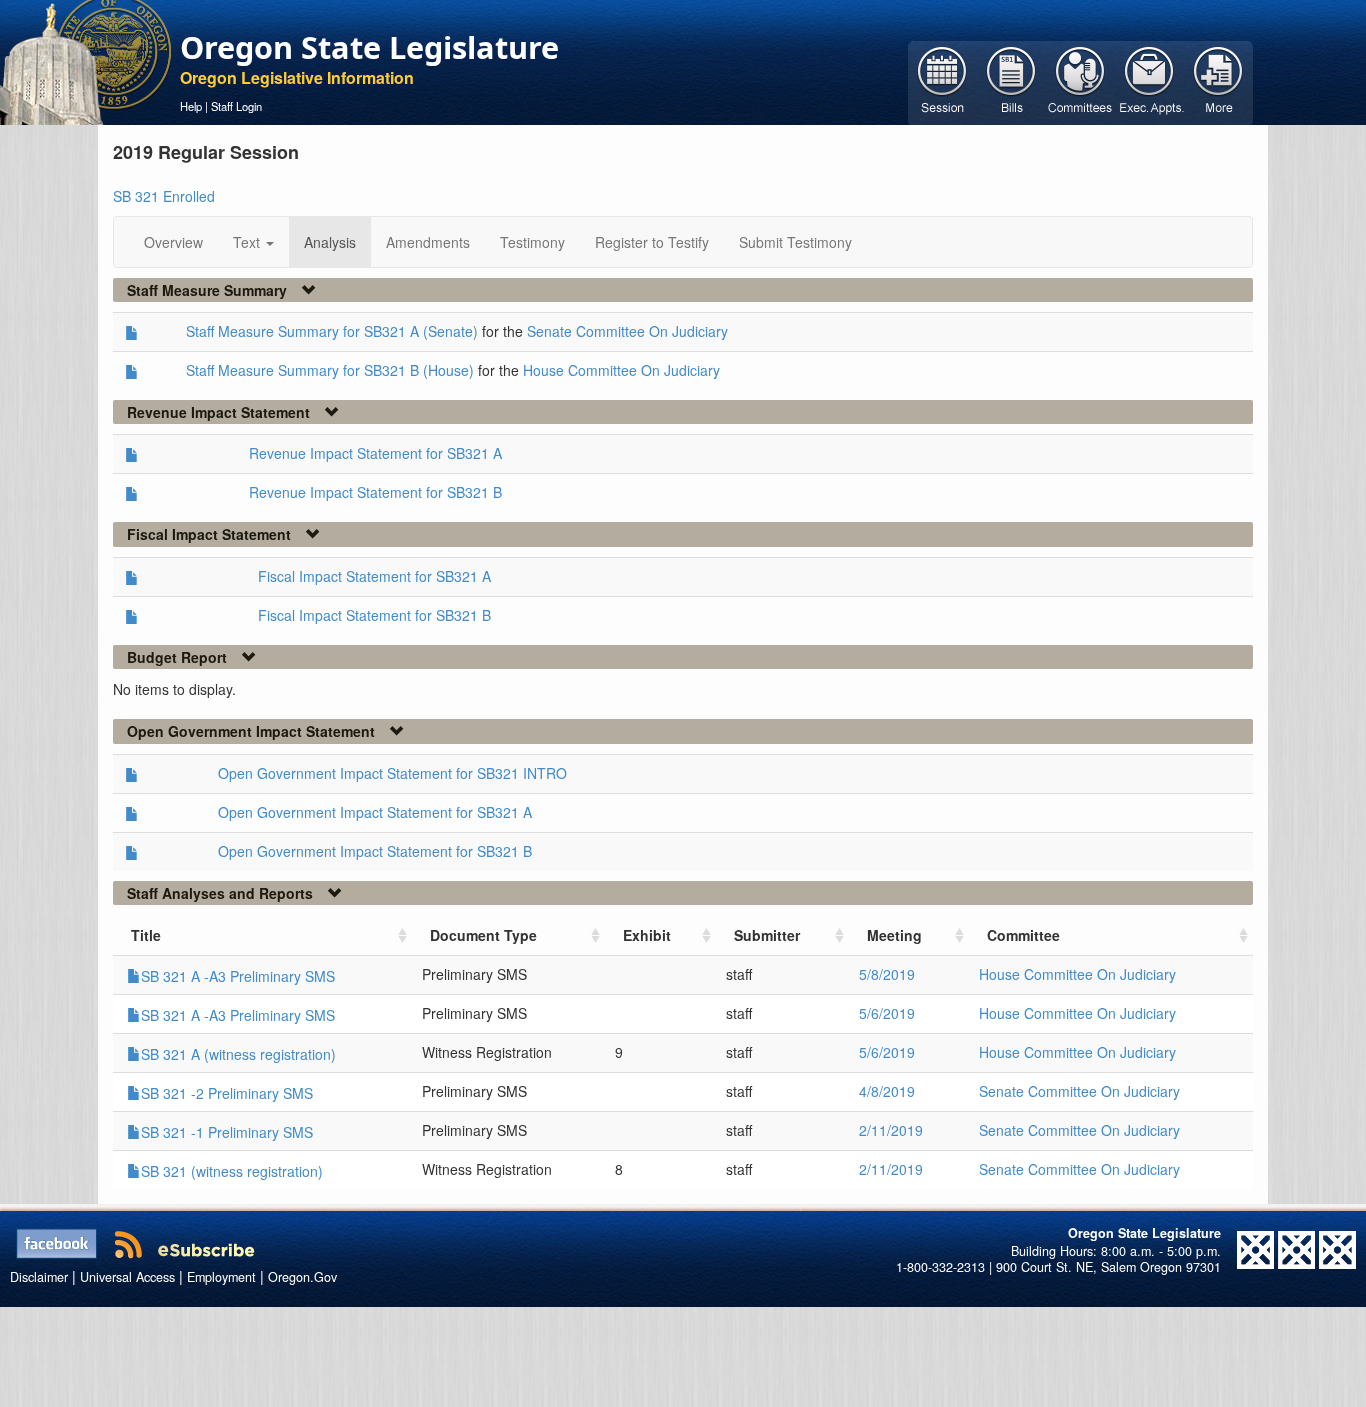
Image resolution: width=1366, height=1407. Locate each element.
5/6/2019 (887, 1013)
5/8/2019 (887, 974)
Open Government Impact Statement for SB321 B (375, 851)
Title (146, 935)
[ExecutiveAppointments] (1149, 81)
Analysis (330, 242)
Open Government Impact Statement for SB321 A (375, 812)
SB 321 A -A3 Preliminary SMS (238, 976)
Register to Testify (652, 242)
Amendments (428, 242)
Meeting (894, 935)
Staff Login (236, 106)
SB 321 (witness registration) (232, 1171)
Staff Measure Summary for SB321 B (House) (330, 370)
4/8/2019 (887, 1091)
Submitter (767, 935)
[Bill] (1011, 81)
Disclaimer (39, 1277)
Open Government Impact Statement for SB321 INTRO (392, 773)
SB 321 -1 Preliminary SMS (227, 1132)
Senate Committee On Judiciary (627, 331)
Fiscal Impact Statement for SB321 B (374, 615)
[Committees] (1080, 81)
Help (191, 106)
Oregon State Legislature (369, 47)
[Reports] (1218, 81)
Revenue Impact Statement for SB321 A (375, 453)
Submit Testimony (795, 242)
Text (248, 242)
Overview (173, 242)
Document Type (483, 935)
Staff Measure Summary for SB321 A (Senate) (332, 331)
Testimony (532, 242)
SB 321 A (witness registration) (238, 1054)
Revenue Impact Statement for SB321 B (375, 492)
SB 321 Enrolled (164, 196)
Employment (221, 1277)
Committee (1023, 935)
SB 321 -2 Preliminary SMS (227, 1093)
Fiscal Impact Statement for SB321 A (374, 576)
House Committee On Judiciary (621, 370)
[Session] (942, 81)
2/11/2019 (891, 1130)
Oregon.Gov (302, 1277)
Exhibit (647, 935)
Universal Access (127, 1277)
